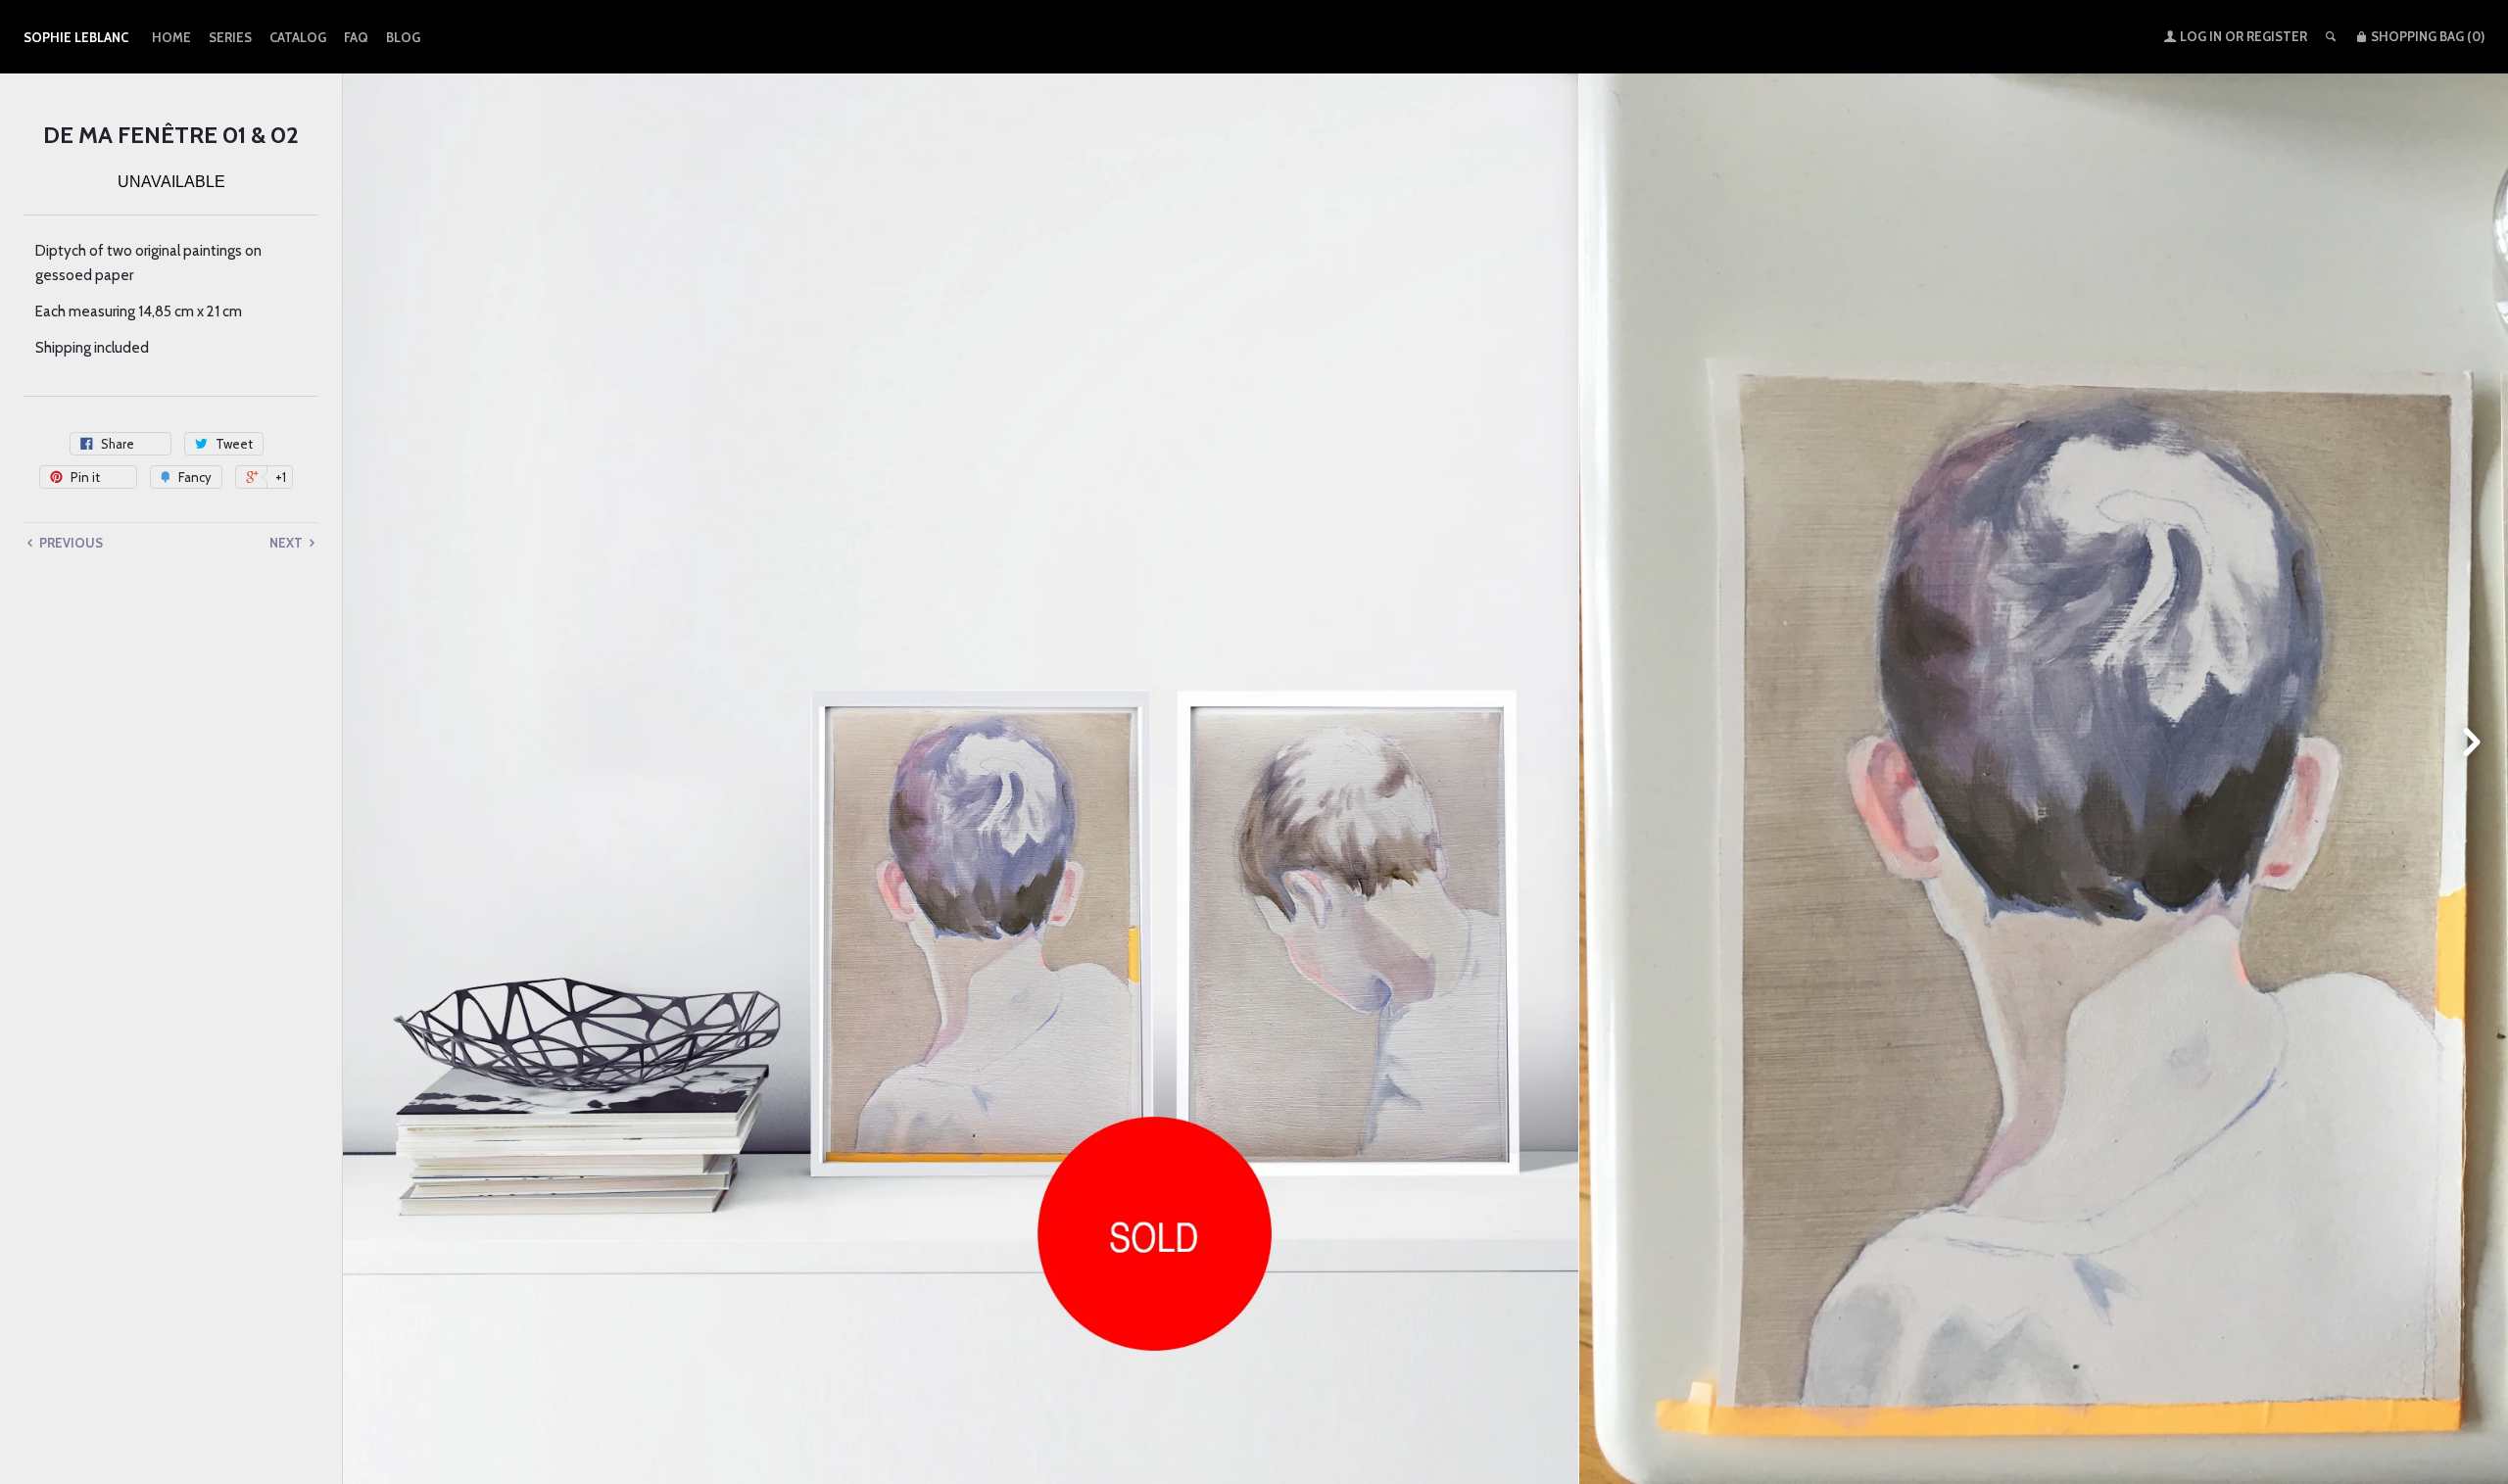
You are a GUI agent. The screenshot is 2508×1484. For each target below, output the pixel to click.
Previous (70, 543)
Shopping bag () (2426, 36)
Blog (403, 37)
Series (230, 37)
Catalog (298, 37)
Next (288, 543)
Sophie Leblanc (76, 37)
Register (2277, 36)
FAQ (356, 37)
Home (171, 37)
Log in (2201, 36)
